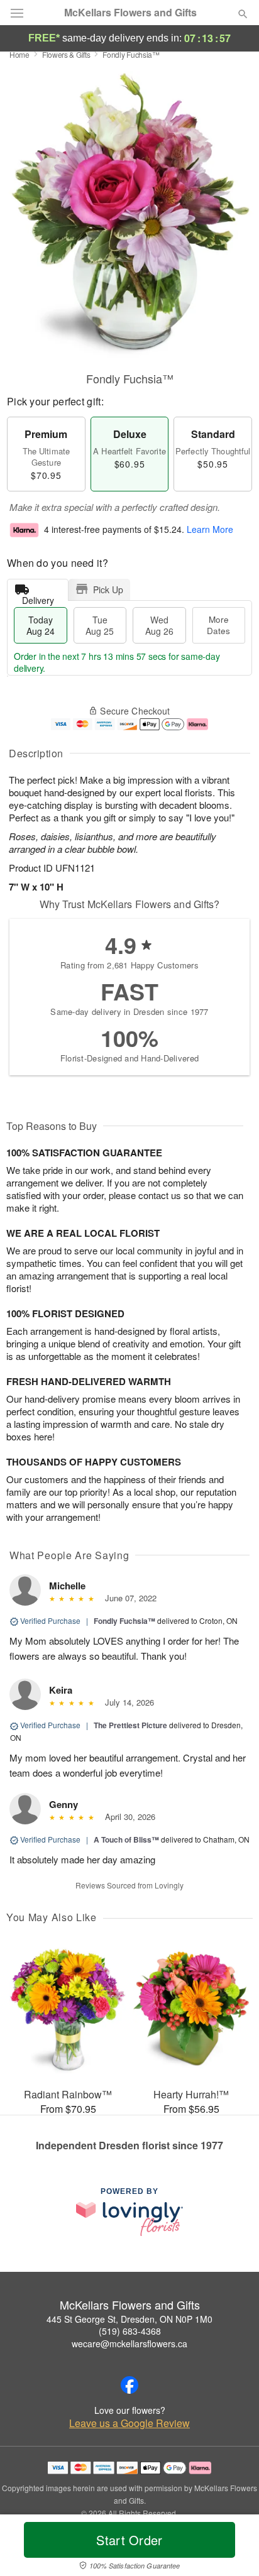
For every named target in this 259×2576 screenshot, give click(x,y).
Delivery (38, 597)
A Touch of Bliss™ (126, 1839)
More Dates (218, 625)
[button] (232, 2548)
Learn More (210, 529)
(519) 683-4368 (130, 2331)
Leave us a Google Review (129, 2423)
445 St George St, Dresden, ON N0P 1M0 (129, 2319)
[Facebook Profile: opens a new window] (129, 2385)
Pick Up (108, 589)
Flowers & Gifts (66, 54)
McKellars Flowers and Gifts (130, 13)
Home (19, 54)
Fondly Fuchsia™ (124, 1621)
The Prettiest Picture (130, 1725)
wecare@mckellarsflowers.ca (129, 2343)
